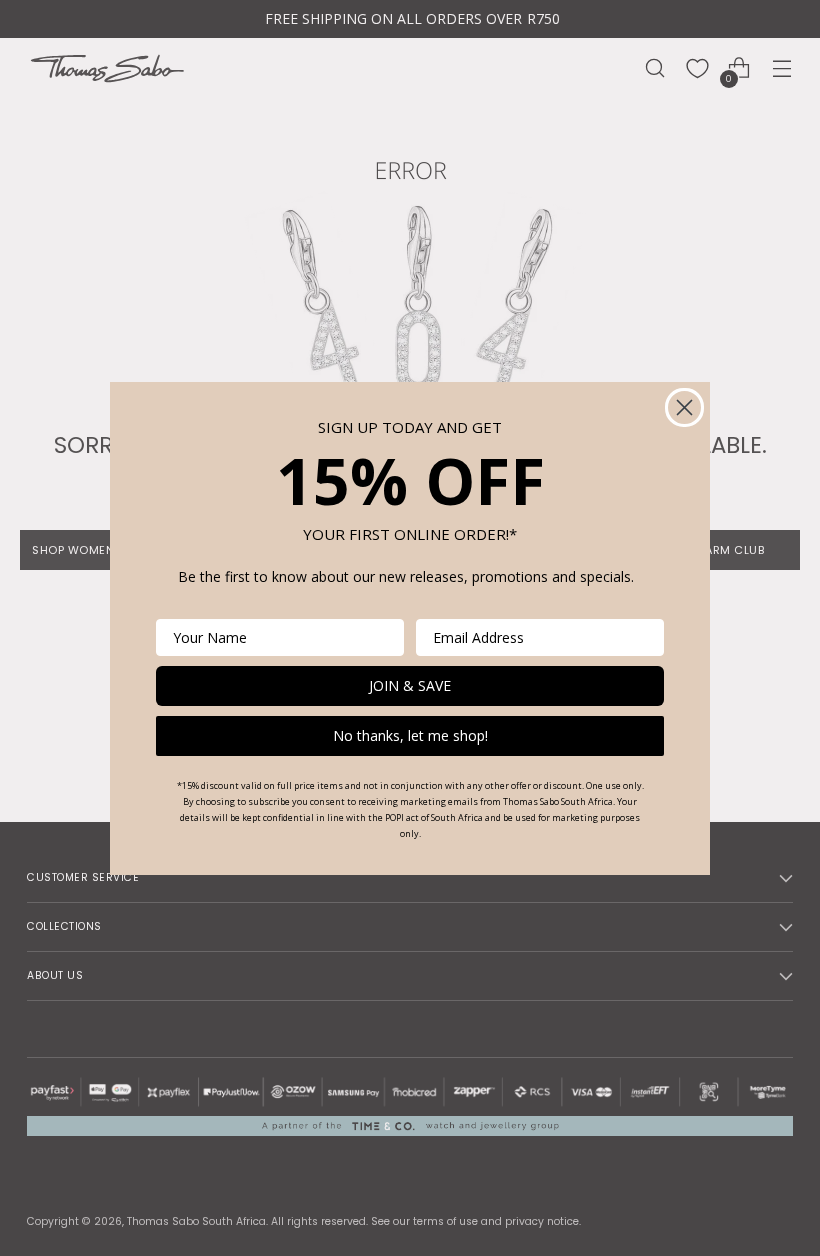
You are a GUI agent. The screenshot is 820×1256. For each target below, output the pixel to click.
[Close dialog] (684, 407)
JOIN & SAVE (410, 685)
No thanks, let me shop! (410, 735)
